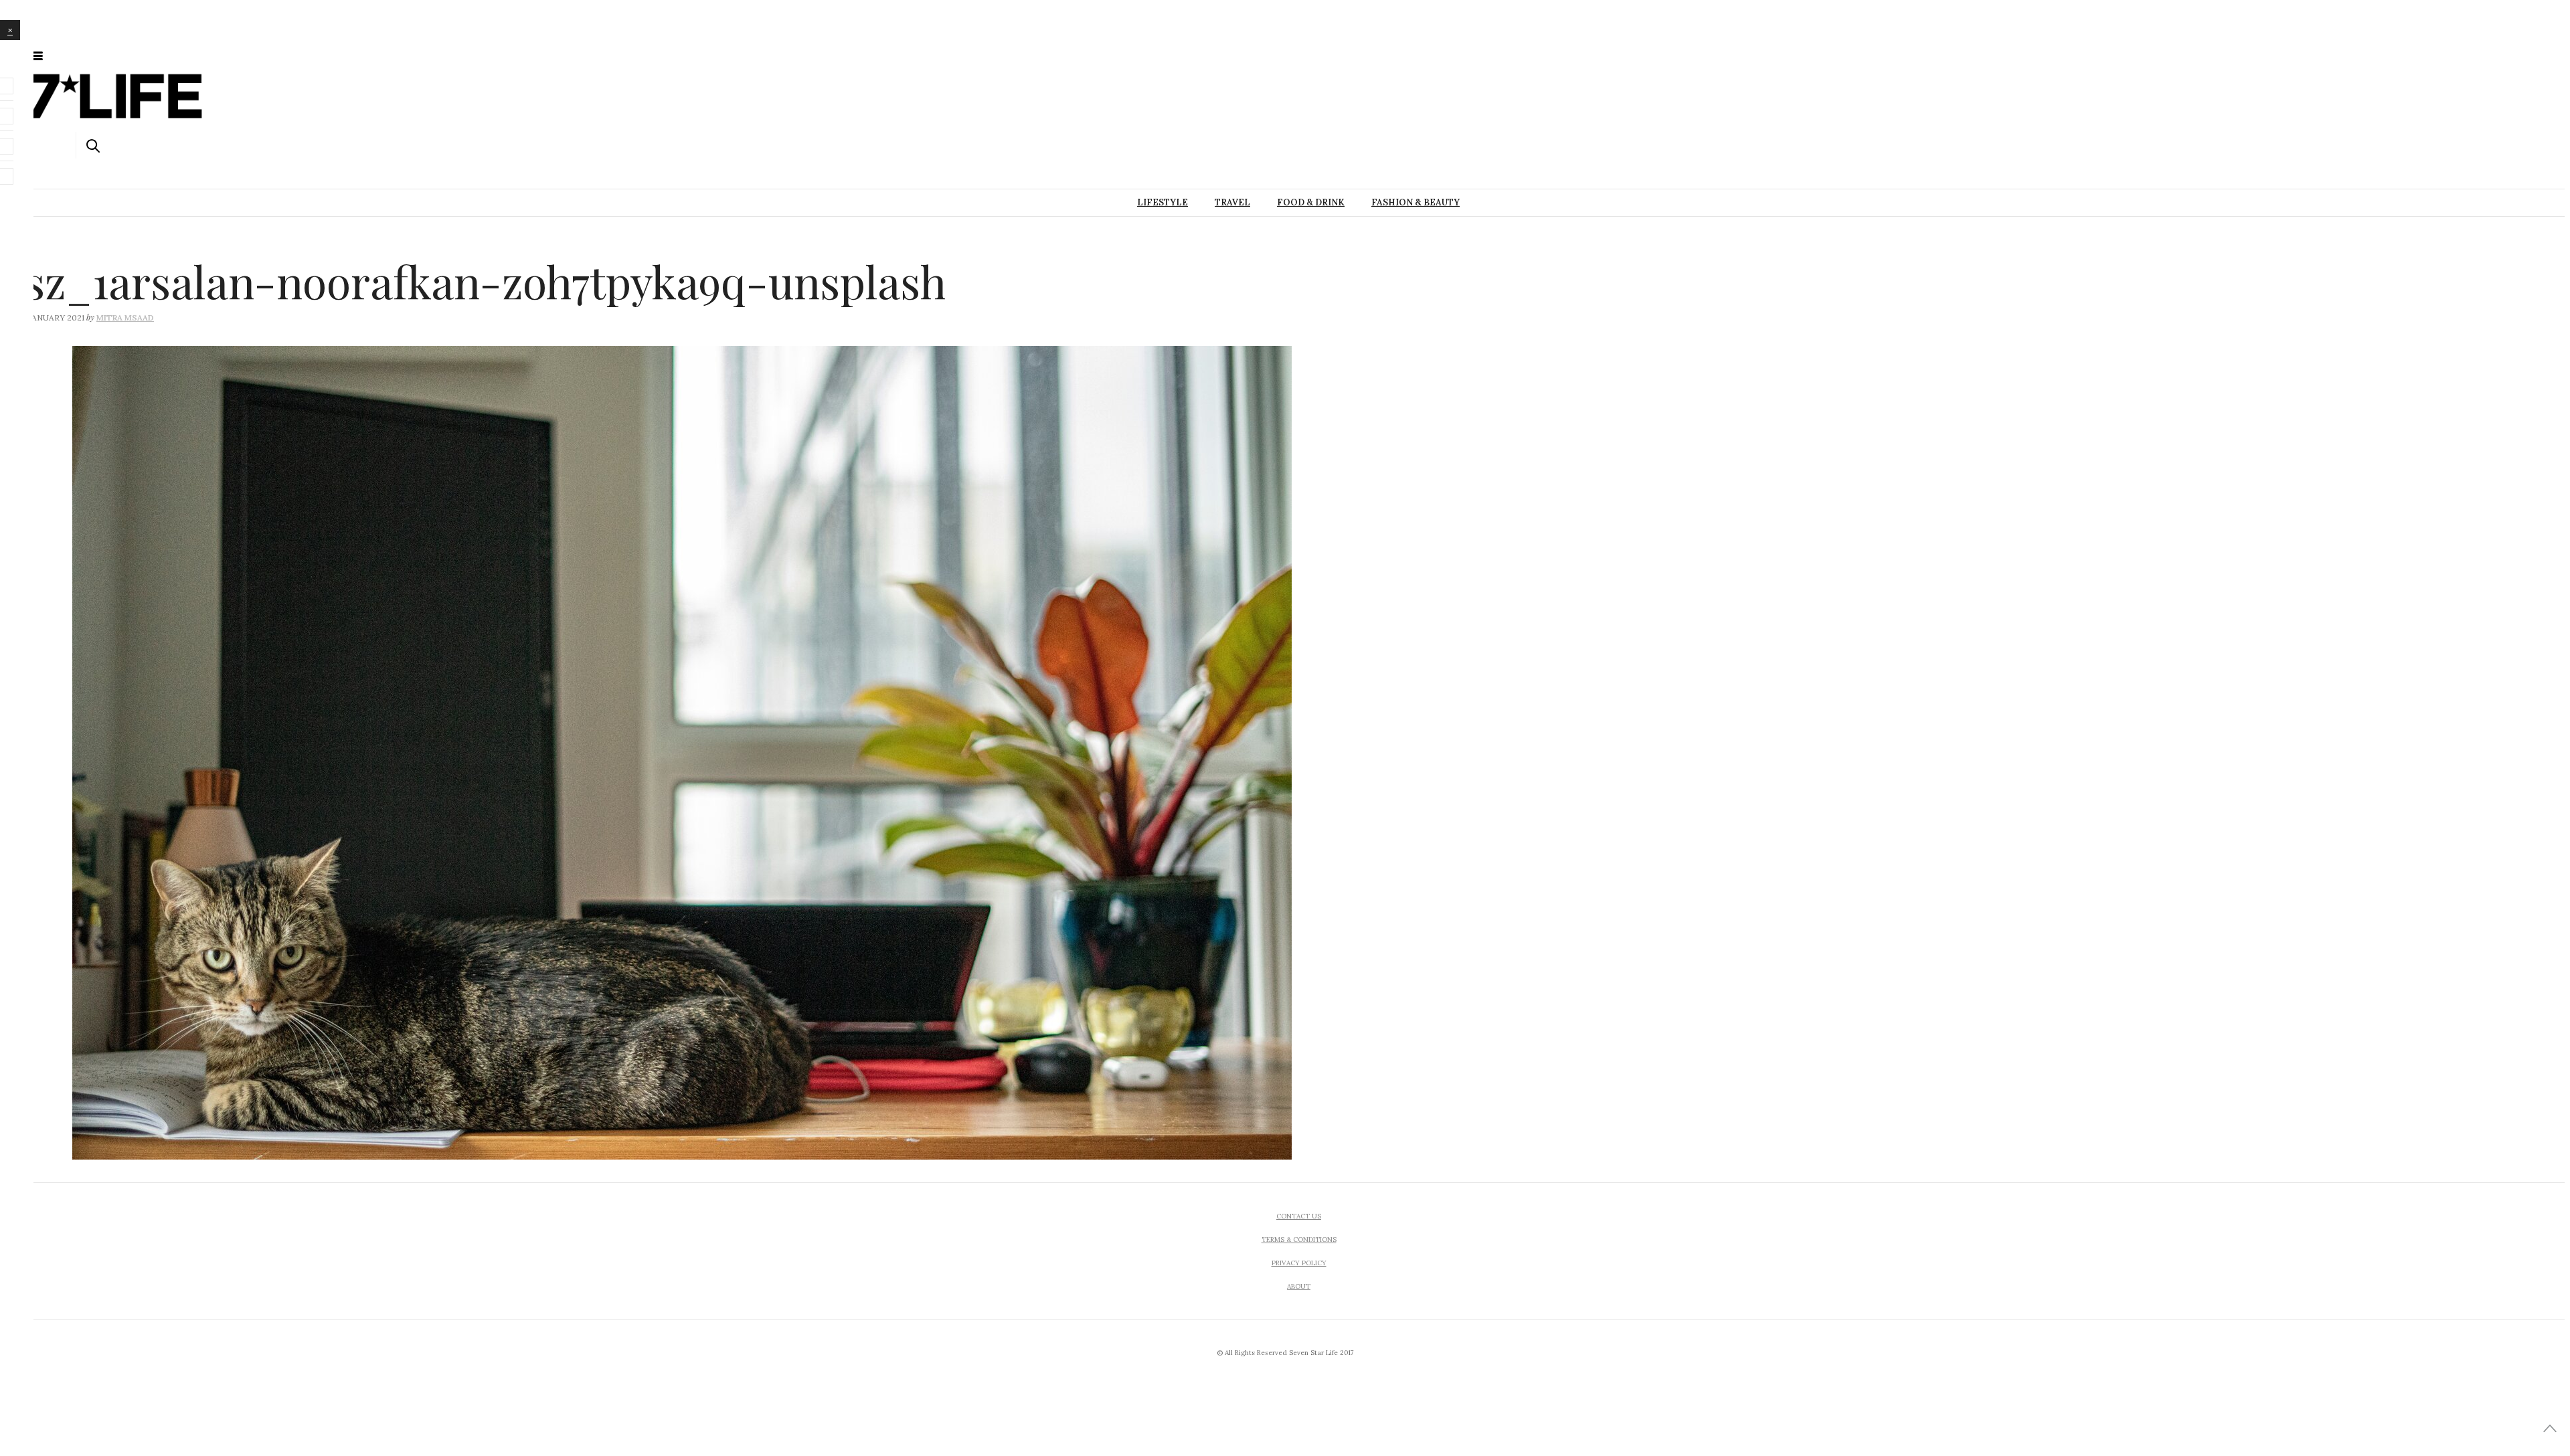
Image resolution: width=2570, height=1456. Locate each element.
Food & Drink (1311, 202)
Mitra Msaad (125, 317)
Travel (1232, 202)
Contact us (1299, 1216)
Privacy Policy (1299, 1263)
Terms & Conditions (1299, 1240)
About (1299, 1286)
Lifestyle (1163, 202)
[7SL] (106, 55)
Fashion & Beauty (1416, 202)
